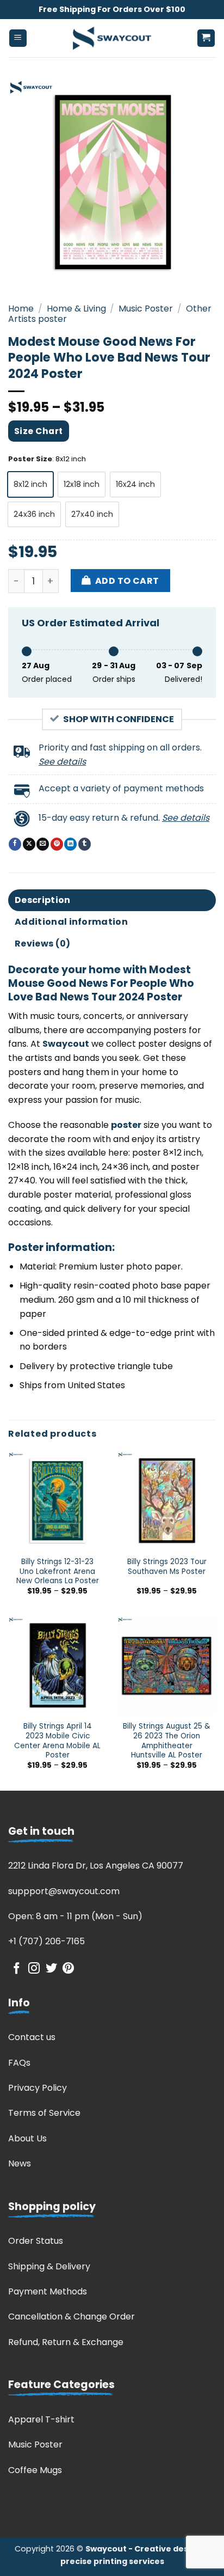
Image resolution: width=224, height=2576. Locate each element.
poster (126, 1125)
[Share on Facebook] (15, 844)
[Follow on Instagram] (34, 1969)
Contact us (32, 2037)
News (20, 2163)
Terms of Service (44, 2113)
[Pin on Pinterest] (57, 844)
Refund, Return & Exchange (66, 2342)
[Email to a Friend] (43, 844)
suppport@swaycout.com (64, 1891)
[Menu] (18, 38)
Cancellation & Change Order (71, 2316)
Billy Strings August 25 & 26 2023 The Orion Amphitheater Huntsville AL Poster (167, 1741)
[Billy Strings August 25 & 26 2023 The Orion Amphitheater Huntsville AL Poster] (167, 1666)
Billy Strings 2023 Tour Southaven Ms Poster (167, 1567)
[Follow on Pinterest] (68, 1969)
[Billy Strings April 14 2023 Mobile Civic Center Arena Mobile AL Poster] (57, 1666)
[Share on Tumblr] (85, 844)
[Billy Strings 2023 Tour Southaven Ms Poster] (167, 1501)
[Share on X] (29, 844)
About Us (27, 2138)
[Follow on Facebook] (17, 1969)
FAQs (19, 2063)
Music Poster (146, 309)
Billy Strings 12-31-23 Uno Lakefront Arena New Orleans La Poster (58, 1571)
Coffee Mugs (35, 2470)
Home (21, 309)
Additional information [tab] (71, 922)
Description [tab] (43, 900)
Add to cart (127, 581)
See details (62, 762)
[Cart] (206, 38)
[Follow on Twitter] (51, 1969)
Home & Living (76, 309)
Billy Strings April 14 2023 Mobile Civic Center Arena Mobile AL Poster (57, 1741)
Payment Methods (48, 2291)
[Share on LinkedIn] (70, 844)
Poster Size (30, 459)
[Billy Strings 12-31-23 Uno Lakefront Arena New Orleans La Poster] (57, 1501)
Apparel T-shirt (41, 2419)
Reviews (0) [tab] (43, 944)
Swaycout (66, 1044)
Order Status (36, 2241)
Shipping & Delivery (49, 2266)
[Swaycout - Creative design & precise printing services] (112, 38)
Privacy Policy (38, 2088)
